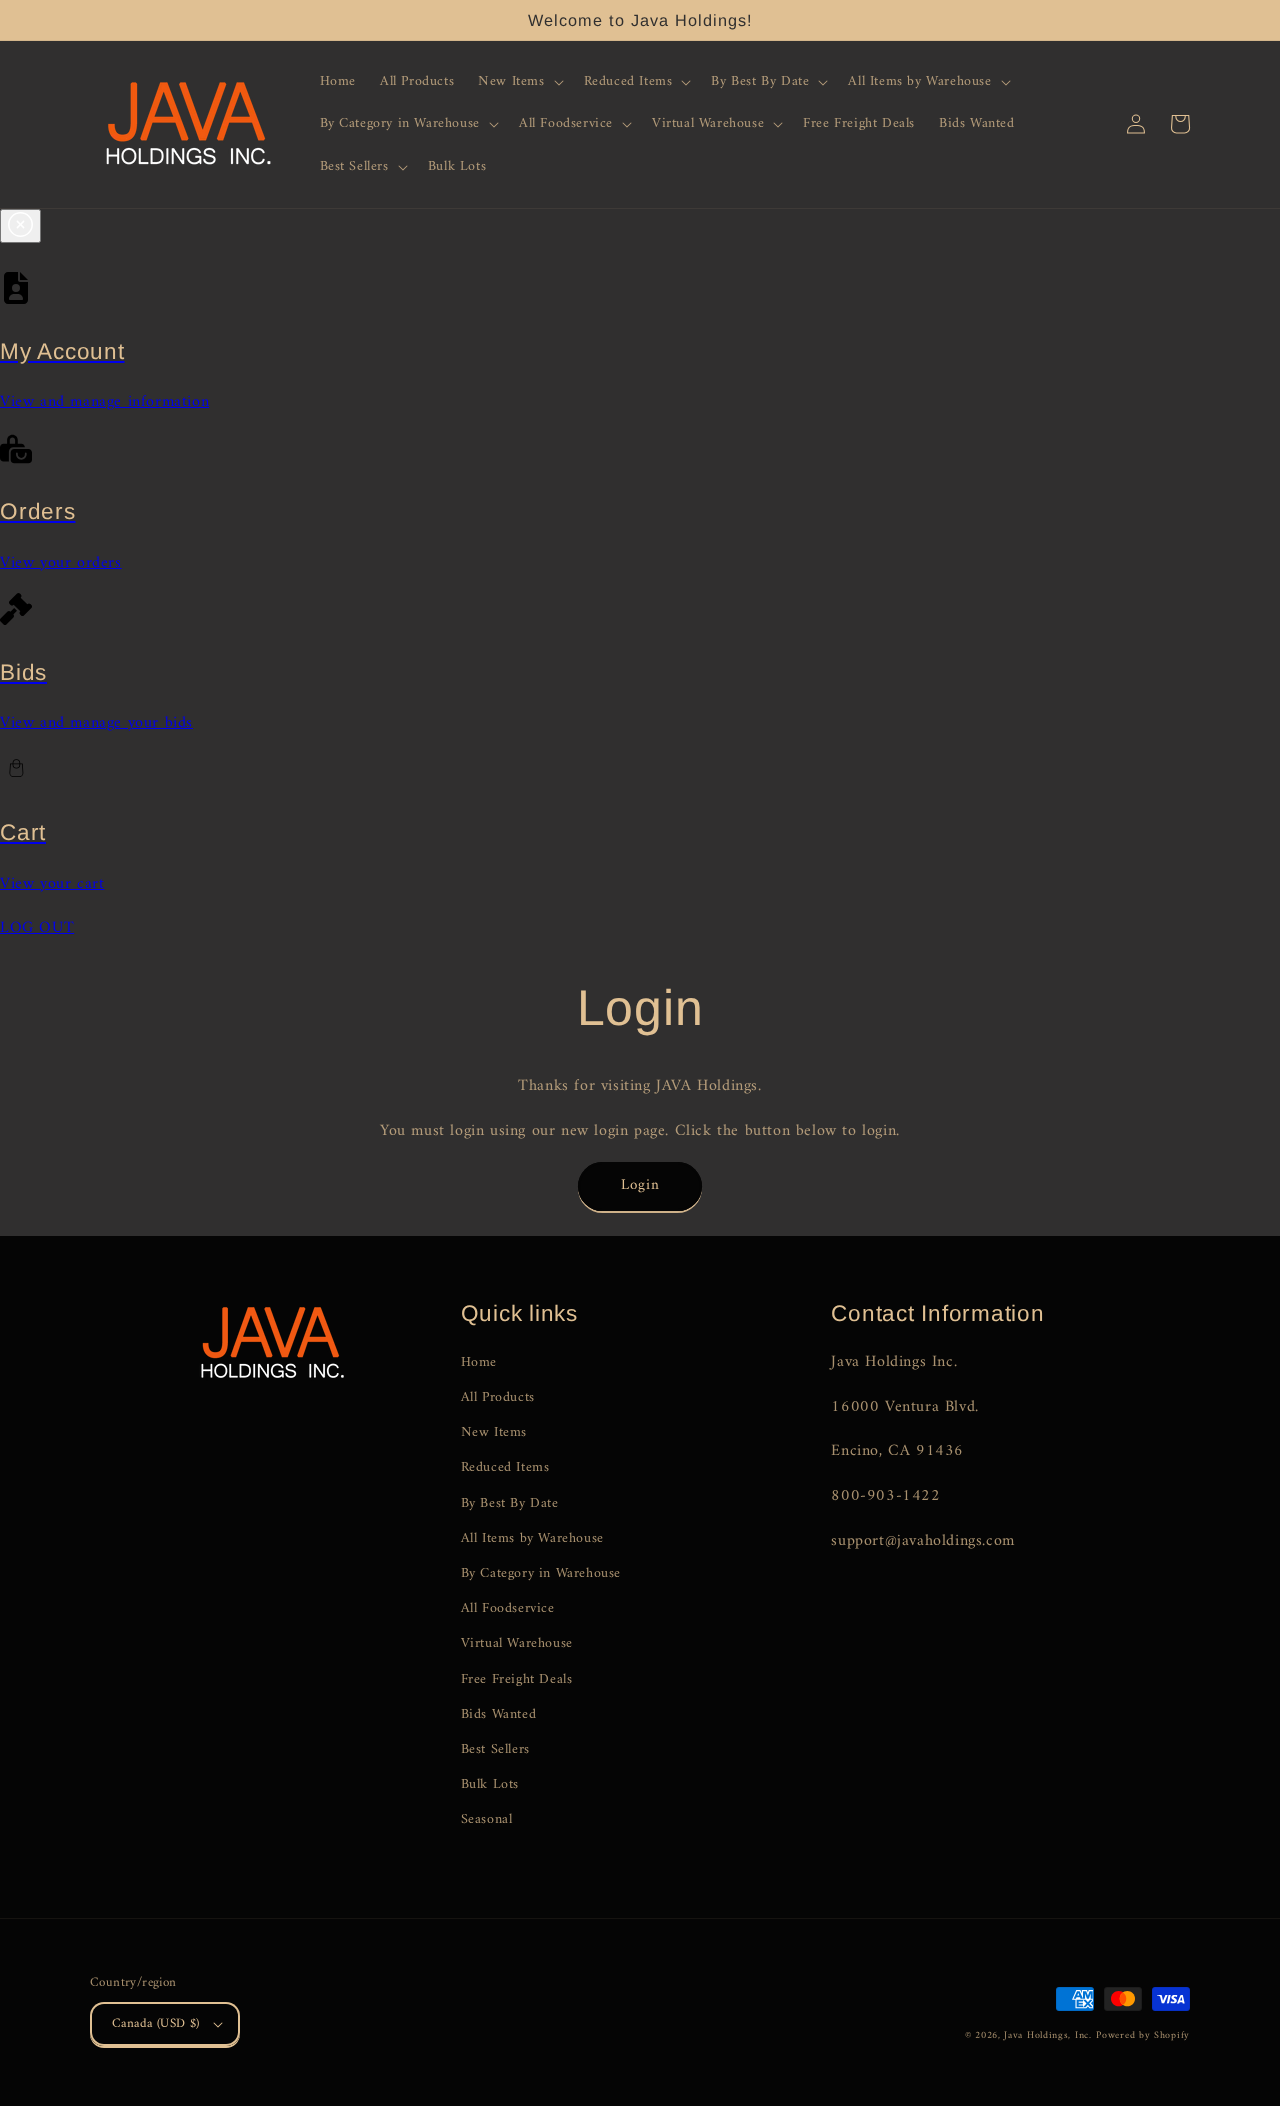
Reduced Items (505, 1467)
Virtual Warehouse (517, 1643)
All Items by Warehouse (532, 1538)
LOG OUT (37, 928)
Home (479, 1362)
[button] (518, 82)
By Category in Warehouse (541, 1573)
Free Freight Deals (517, 1679)
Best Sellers (495, 1749)
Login (640, 1185)
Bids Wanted (499, 1714)
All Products (498, 1397)
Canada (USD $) (156, 2023)
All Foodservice (508, 1608)
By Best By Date (510, 1503)
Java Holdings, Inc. (1047, 2035)
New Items (494, 1432)
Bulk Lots (490, 1784)
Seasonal (487, 1819)
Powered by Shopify (1143, 2035)
